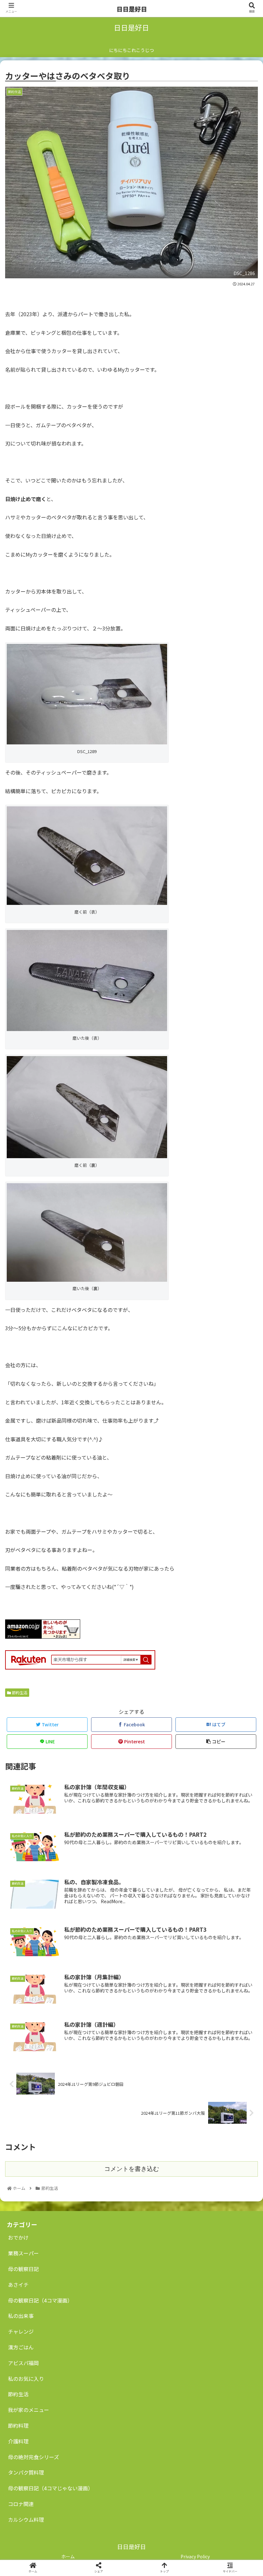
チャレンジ (21, 2331)
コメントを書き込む (132, 2169)
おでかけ (18, 2237)
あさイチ (18, 2285)
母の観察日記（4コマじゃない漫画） (51, 2488)
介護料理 (18, 2441)
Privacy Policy (195, 2556)
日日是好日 (132, 9)
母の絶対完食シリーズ (34, 2457)
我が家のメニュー (29, 2410)
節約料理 (18, 2425)
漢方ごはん (21, 2347)
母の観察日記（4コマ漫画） (40, 2300)
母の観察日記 (23, 2269)
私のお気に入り (26, 2379)
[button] (243, 1347)
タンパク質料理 (26, 2472)
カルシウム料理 (26, 2520)
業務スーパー (23, 2253)
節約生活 (18, 2394)
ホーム (68, 2556)
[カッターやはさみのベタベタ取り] (161, 1643)
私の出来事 (21, 2316)
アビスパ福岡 (23, 2363)
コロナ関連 (21, 2504)
